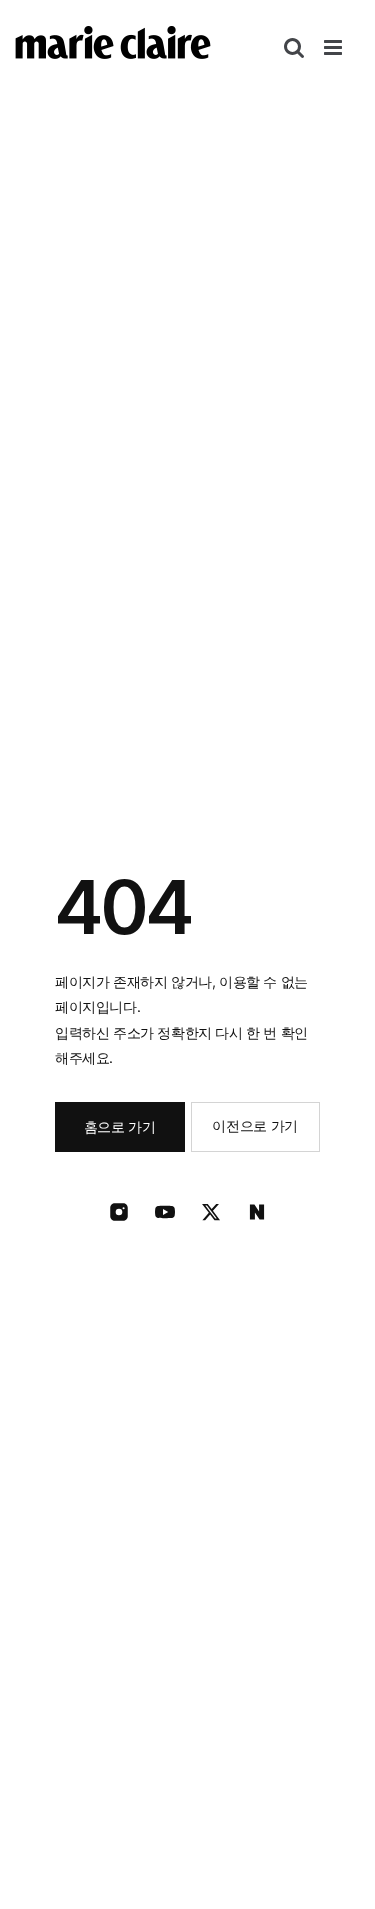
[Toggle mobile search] (294, 47)
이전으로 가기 (255, 1125)
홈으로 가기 (120, 1126)
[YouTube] (165, 1212)
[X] (211, 1212)
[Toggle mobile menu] (334, 47)
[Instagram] (119, 1212)
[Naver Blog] (257, 1212)
